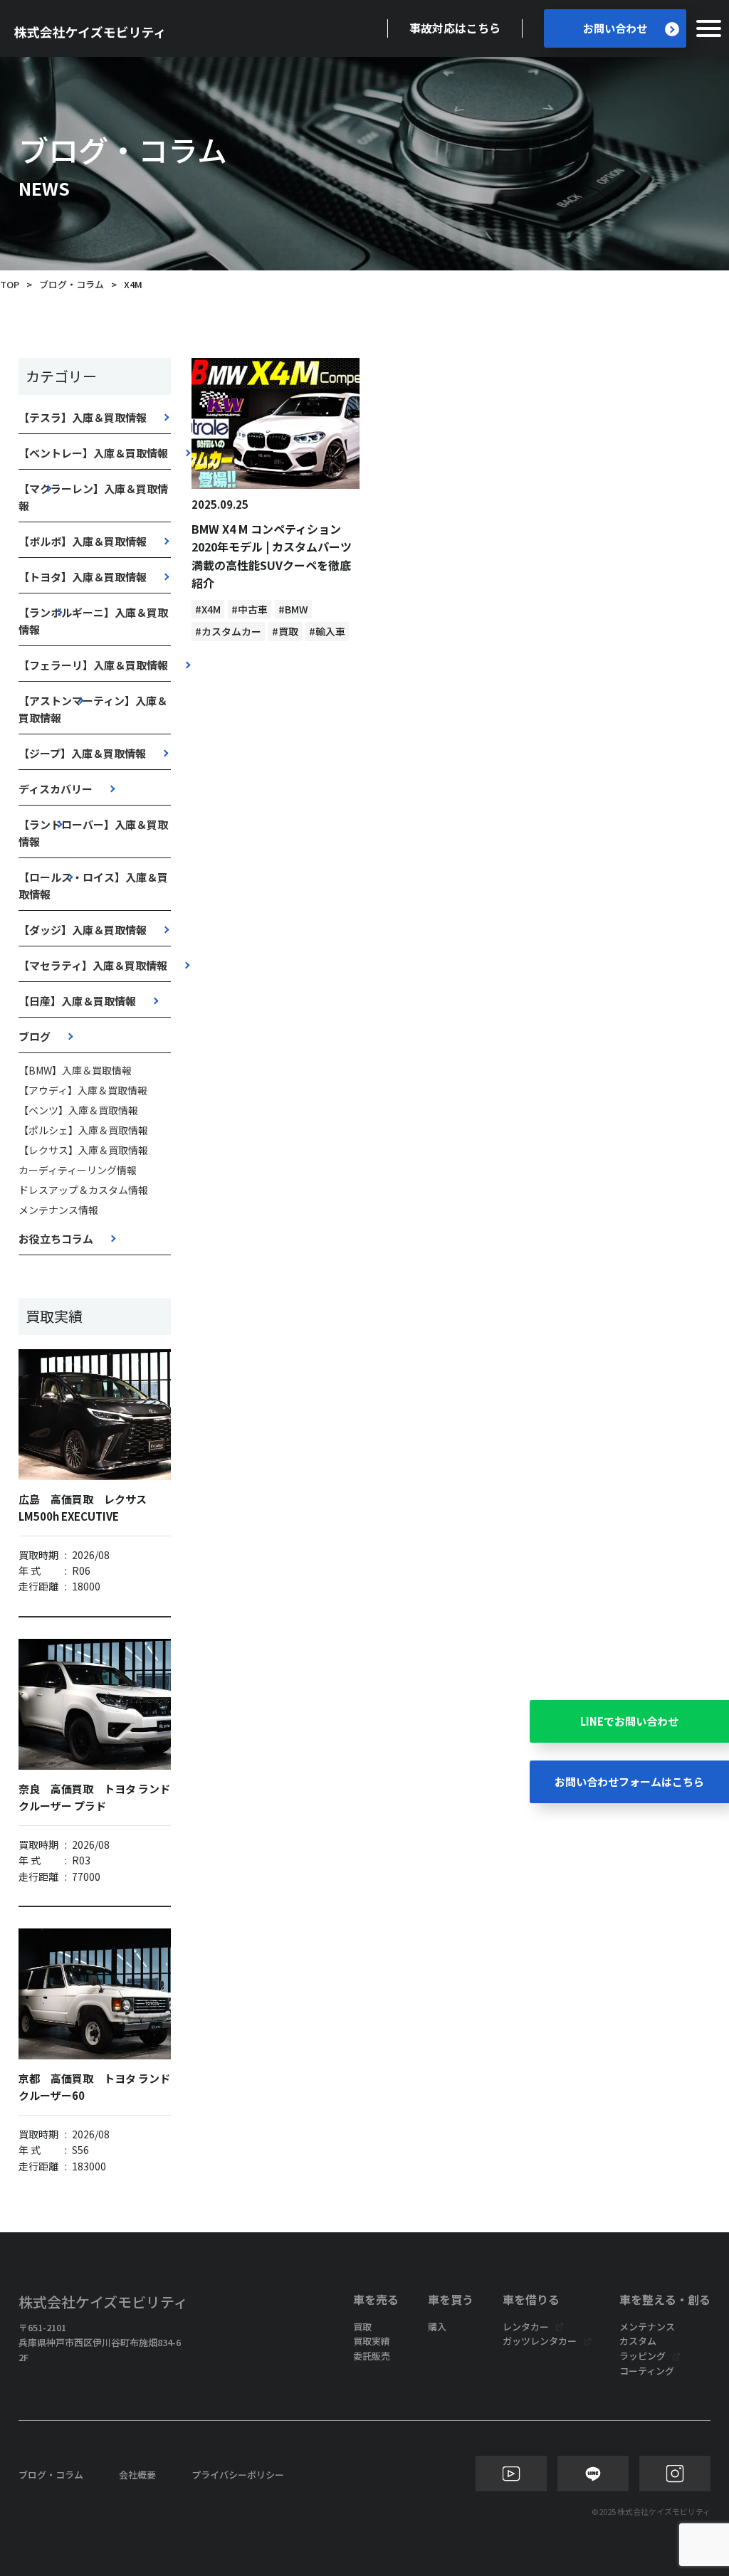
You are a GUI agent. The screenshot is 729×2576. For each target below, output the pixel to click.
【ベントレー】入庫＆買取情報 (93, 453)
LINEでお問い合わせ (629, 1721)
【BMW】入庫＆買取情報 (75, 1070)
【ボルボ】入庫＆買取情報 (83, 541)
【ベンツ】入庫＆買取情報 (78, 1110)
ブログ (35, 1036)
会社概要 (137, 2475)
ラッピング (643, 2356)
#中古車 (250, 609)
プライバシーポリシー (238, 2475)
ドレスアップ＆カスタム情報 (83, 1190)
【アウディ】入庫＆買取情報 (83, 1090)
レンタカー (526, 2327)
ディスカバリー (56, 789)
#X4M (208, 609)
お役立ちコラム (56, 1239)
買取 (362, 2327)
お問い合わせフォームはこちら (629, 1781)
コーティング (647, 2371)
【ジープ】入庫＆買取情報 (82, 753)
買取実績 (372, 2341)
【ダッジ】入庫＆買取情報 (83, 930)
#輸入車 (327, 631)
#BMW (293, 609)
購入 (437, 2327)
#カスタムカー (228, 631)
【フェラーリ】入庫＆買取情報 (93, 665)
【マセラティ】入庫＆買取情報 (93, 965)
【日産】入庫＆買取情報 (77, 1001)
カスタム (638, 2341)
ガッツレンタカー (540, 2341)
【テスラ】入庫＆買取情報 (83, 417)
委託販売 (372, 2356)
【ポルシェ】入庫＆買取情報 (83, 1130)
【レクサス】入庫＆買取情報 (83, 1150)
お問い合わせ (615, 28)
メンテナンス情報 (58, 1210)
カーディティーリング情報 (78, 1170)
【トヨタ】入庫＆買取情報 (83, 577)
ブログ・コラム (72, 284)
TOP (10, 284)
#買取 (285, 631)
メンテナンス (647, 2327)
